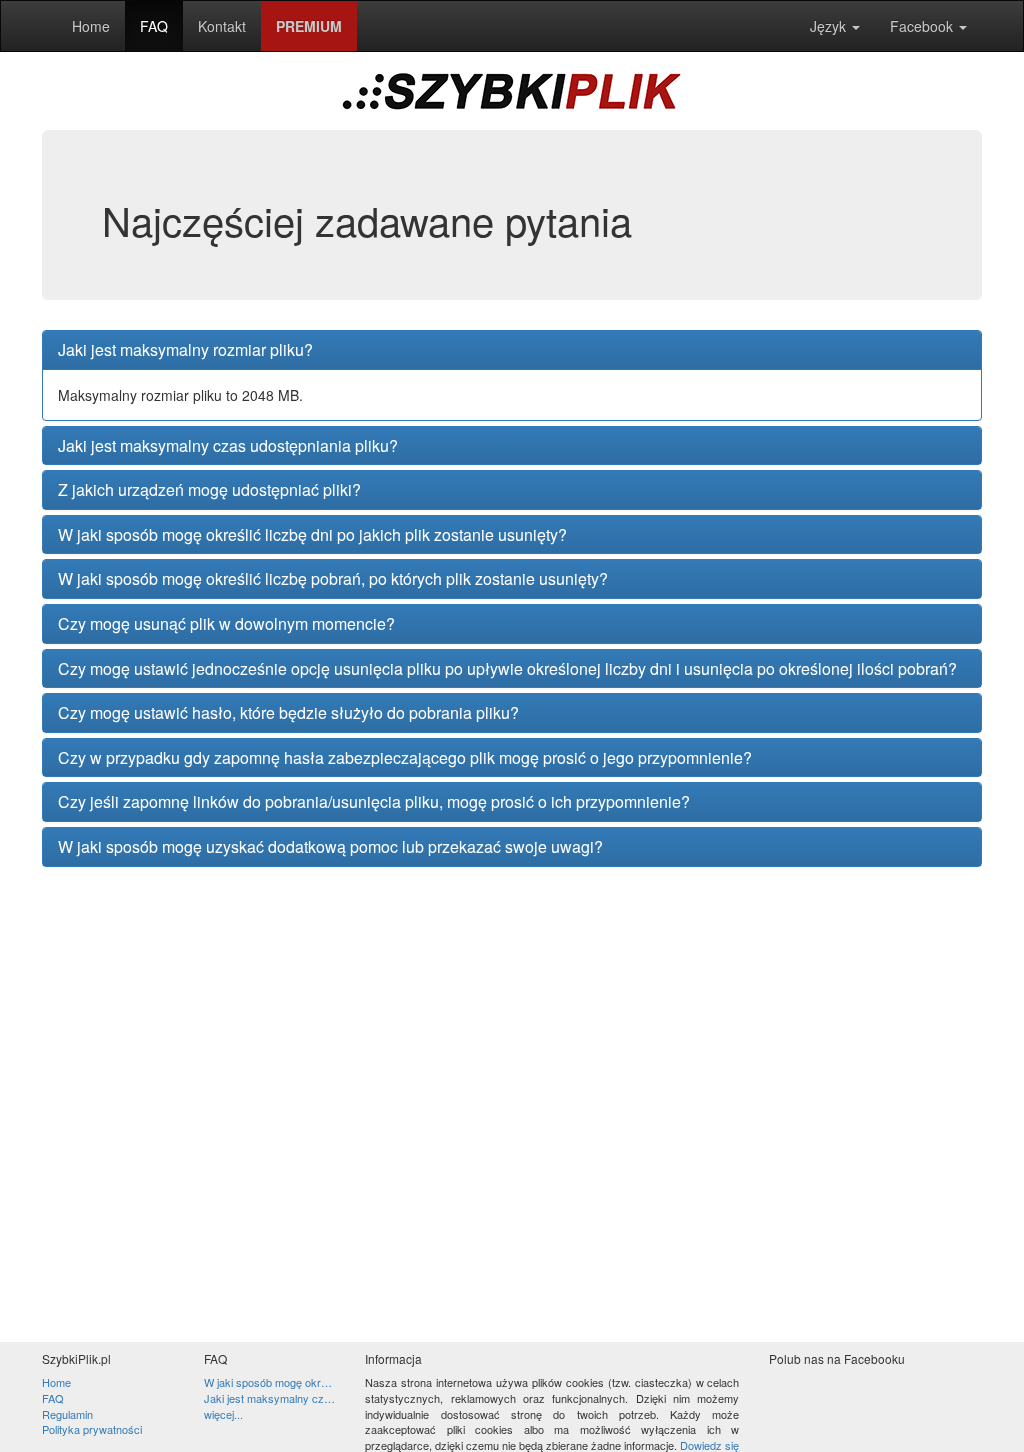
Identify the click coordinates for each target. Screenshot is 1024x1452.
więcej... (223, 1414)
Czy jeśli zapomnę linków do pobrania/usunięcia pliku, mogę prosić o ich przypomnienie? (374, 802)
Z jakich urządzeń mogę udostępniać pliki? (209, 490)
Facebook (923, 26)
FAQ (154, 26)
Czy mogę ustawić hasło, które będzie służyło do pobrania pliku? (288, 713)
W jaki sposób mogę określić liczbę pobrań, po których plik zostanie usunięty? (333, 579)
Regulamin (67, 1414)
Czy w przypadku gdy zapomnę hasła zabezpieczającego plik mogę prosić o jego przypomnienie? (405, 758)
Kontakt (222, 26)
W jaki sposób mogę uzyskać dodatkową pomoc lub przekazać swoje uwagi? (330, 847)
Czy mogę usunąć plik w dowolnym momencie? (226, 624)
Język (830, 26)
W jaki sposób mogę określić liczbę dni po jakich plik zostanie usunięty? (312, 535)
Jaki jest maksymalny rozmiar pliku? (185, 350)
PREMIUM (309, 26)
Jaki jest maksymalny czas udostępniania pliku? (228, 446)
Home (91, 26)
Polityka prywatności (92, 1429)
